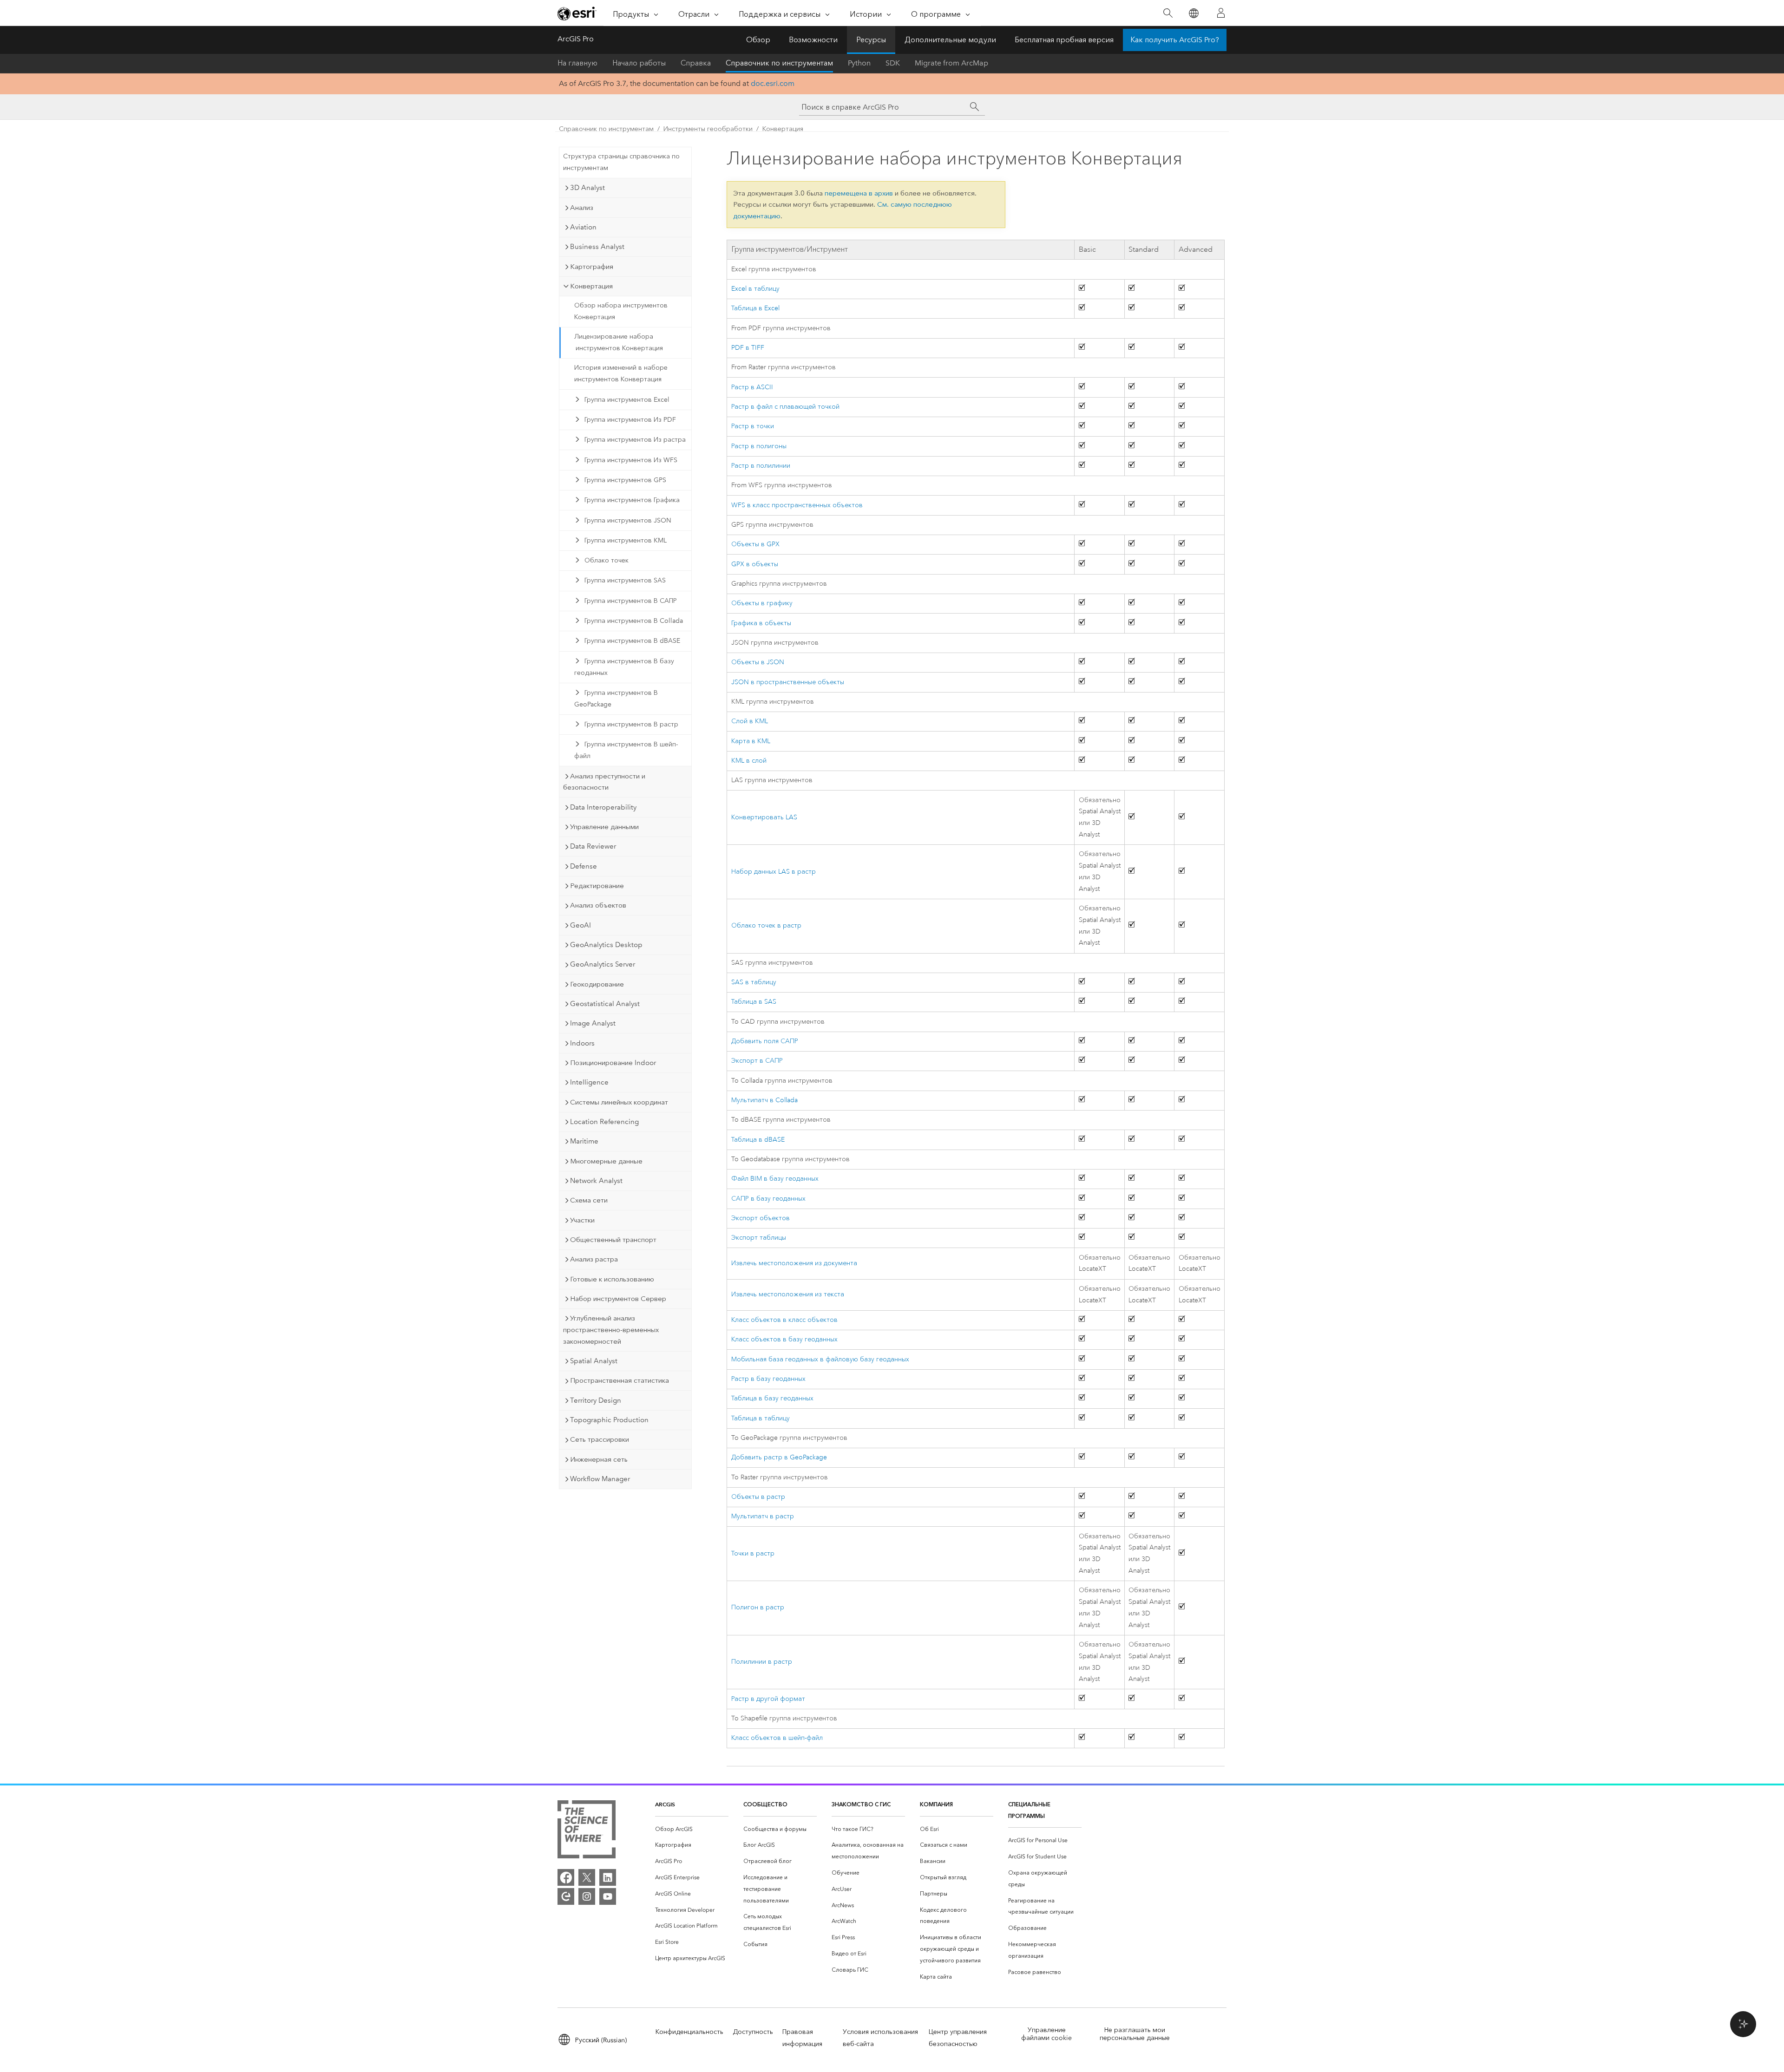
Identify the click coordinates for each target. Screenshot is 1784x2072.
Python (859, 63)
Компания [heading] (936, 1804)
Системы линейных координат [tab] (619, 1102)
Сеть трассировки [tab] (600, 1439)
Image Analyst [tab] (593, 1023)
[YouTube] (608, 1896)
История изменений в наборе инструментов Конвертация (621, 373)
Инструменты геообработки (708, 129)
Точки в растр (753, 1553)
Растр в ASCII (752, 387)
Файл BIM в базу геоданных (775, 1179)
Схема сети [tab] (589, 1200)
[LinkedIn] (608, 1877)
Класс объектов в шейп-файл (777, 1738)
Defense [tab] (584, 866)
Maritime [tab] (584, 1141)
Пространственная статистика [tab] (620, 1380)
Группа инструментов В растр (631, 724)
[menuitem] (692, 1829)
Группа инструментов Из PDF (630, 420)
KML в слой (749, 761)
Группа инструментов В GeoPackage (616, 699)
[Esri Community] (566, 1896)
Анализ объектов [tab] (598, 905)
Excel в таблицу (755, 289)
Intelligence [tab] (589, 1082)
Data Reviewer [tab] (593, 846)
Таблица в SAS (754, 1002)
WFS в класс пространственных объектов (797, 505)
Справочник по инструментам (779, 63)
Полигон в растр (758, 1607)
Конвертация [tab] (591, 286)
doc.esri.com (773, 83)
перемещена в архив (859, 193)
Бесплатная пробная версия (1064, 40)
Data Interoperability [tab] (603, 807)
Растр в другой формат (768, 1699)
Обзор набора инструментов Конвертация (621, 311)
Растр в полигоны (759, 446)
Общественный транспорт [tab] (613, 1240)
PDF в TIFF (748, 348)
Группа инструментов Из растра (635, 440)
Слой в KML (750, 721)
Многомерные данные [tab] (606, 1161)
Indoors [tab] (582, 1043)
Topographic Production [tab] (609, 1420)
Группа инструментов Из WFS (631, 460)
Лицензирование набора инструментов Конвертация (619, 342)
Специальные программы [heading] (1029, 1810)
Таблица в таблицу (761, 1418)
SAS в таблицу (754, 982)
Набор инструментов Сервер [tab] (618, 1299)
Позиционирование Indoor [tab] (613, 1063)
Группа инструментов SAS (625, 580)
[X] (587, 1877)
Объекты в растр (758, 1497)
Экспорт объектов (761, 1218)
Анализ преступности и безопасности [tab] (604, 782)
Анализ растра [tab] (594, 1259)
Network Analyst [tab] (596, 1181)
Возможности (813, 40)
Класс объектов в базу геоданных (784, 1339)
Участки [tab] (582, 1220)
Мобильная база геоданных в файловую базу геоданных (820, 1359)
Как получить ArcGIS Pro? (1175, 40)
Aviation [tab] (583, 227)
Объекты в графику (762, 603)
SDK (893, 63)
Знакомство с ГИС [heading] (861, 1804)
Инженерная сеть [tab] (599, 1459)
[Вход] (1221, 13)
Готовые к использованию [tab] (612, 1279)
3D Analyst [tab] (587, 188)
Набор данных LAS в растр (774, 872)
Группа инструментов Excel (627, 400)
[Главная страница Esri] (577, 13)
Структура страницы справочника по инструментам (621, 162)
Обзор (758, 40)
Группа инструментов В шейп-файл (626, 750)
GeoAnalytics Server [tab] (603, 964)
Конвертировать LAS (764, 817)
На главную (577, 63)
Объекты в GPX (755, 544)
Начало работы (639, 63)
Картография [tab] (592, 267)
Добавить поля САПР (765, 1041)
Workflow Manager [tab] (600, 1479)
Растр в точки (753, 426)
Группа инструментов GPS (625, 480)
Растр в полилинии (761, 466)
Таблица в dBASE (758, 1140)
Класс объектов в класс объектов (784, 1320)
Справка (696, 63)
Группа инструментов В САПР (631, 601)
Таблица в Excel (755, 308)
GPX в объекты (755, 564)
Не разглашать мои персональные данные (1135, 2034)
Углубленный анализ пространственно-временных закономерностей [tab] (611, 1330)
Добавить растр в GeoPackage (779, 1457)
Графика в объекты (761, 623)
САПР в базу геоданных (768, 1199)
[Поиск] (1168, 13)
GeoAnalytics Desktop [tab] (606, 945)
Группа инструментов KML (626, 540)
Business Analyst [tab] (597, 247)
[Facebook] (566, 1877)
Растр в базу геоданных (768, 1379)
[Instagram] (587, 1896)
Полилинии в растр (762, 1662)
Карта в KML (751, 741)
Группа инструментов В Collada (634, 621)
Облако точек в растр (766, 925)
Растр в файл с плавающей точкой (785, 407)
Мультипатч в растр (763, 1516)
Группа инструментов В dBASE (632, 641)
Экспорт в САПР (757, 1061)
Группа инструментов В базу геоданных (624, 667)
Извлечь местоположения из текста (788, 1294)
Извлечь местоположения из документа (794, 1263)
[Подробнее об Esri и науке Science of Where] (587, 1831)
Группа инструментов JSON (628, 520)
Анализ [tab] (582, 208)
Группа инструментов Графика (632, 500)
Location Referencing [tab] (604, 1122)
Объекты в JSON (758, 662)
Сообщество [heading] (765, 1804)
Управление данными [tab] (604, 827)
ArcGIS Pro (576, 39)
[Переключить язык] (1193, 13)
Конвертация (783, 129)
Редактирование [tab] (597, 886)
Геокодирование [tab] (597, 984)
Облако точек (607, 560)
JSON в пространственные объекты (788, 682)
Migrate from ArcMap (951, 63)
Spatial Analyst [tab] (594, 1361)
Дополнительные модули (950, 40)
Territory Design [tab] (596, 1400)
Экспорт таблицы (759, 1238)
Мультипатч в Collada (764, 1100)
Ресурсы (871, 40)
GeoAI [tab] (580, 925)
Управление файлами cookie (1046, 2034)
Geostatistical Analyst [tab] (605, 1004)
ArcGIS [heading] (665, 1804)
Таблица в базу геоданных (772, 1398)
